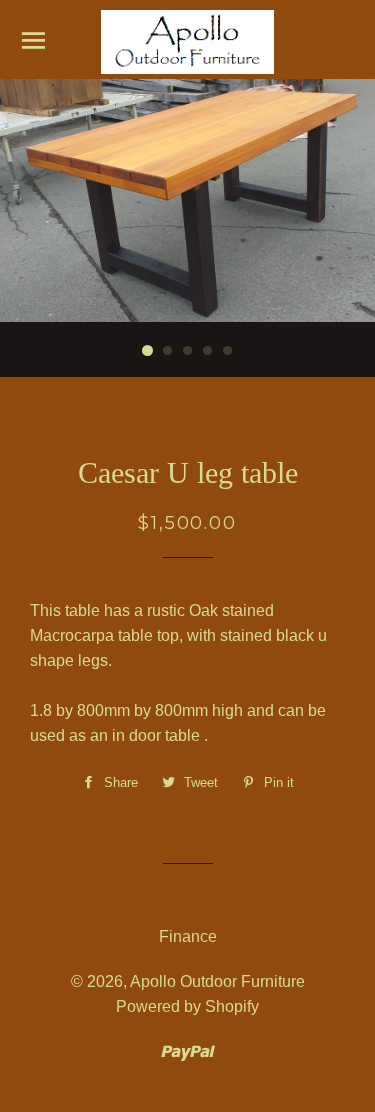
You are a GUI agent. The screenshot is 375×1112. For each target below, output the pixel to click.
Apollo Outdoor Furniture (217, 981)
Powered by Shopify (187, 1006)
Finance (188, 936)
